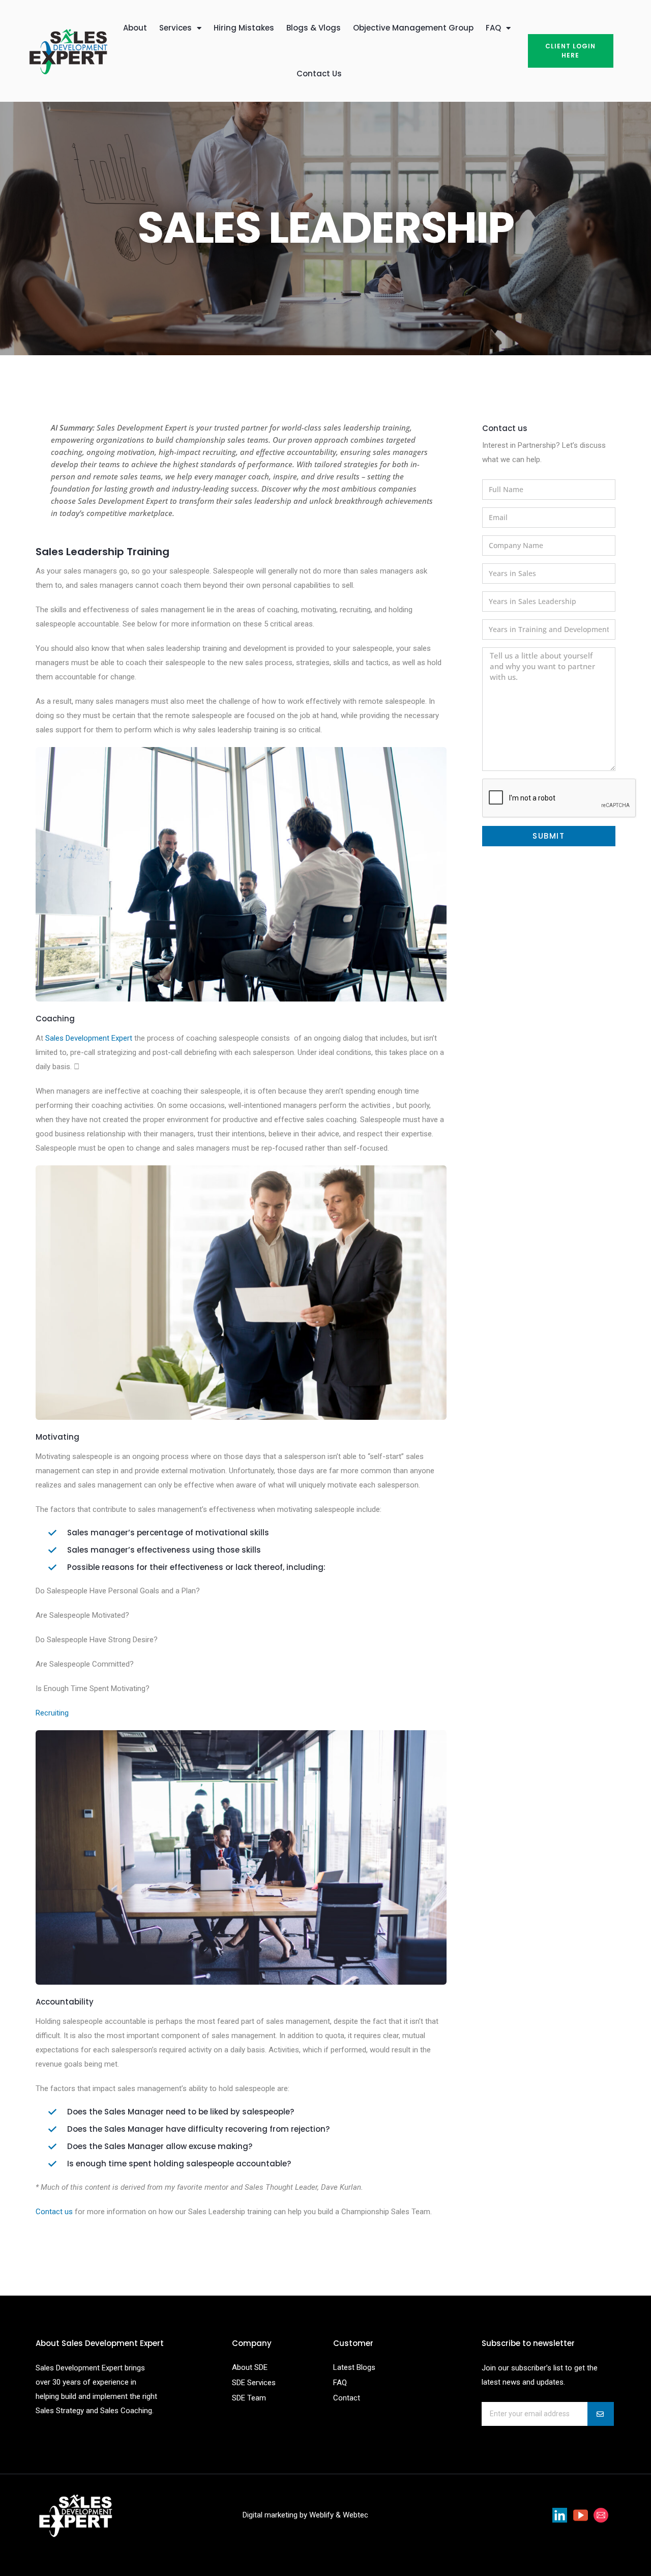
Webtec (356, 2515)
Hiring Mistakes (244, 28)
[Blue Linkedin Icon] (560, 2515)
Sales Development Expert (89, 1038)
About (135, 28)
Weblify (321, 2515)
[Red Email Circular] (601, 2515)
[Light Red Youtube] (581, 2515)
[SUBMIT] (601, 2414)
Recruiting (52, 1713)
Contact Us (319, 74)
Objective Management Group (413, 28)
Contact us (54, 2212)
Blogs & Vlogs (314, 28)
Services (175, 28)
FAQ (493, 28)
